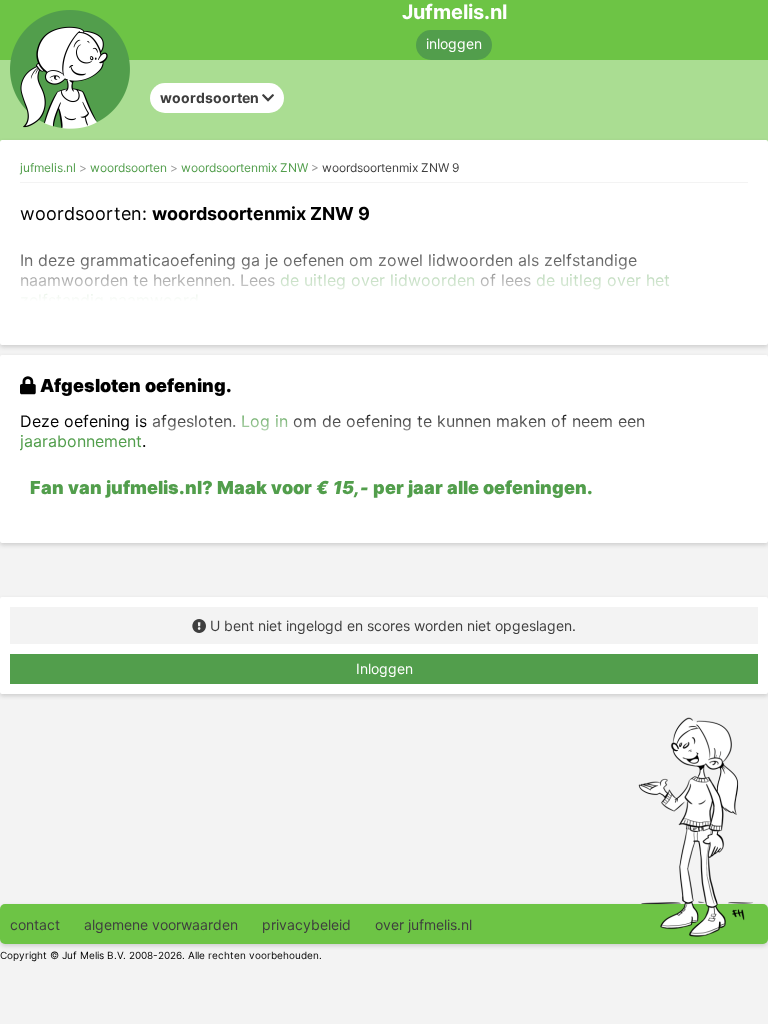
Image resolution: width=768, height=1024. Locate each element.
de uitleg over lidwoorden (377, 280)
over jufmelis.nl (423, 924)
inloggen (454, 43)
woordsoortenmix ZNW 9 (390, 167)
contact (35, 924)
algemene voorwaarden (161, 924)
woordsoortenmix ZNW (244, 167)
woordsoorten (128, 167)
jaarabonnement (81, 441)
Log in (264, 421)
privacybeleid (306, 924)
